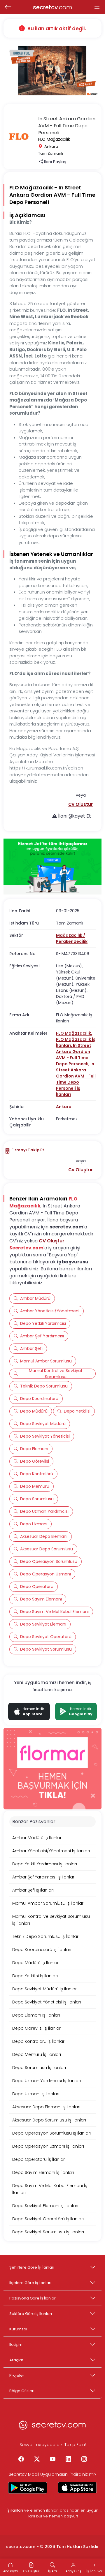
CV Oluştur (52, 1241)
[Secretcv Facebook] (21, 2459)
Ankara (64, 1107)
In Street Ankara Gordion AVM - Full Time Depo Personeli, (74, 1055)
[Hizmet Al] (52, 867)
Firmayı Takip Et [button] (28, 1150)
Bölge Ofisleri (22, 2391)
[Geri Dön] (8, 7)
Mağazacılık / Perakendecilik (72, 938)
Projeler (17, 2375)
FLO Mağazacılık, (74, 1033)
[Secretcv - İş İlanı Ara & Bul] (28, 2488)
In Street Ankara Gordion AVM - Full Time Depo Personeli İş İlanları (76, 1079)
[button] (80, 804)
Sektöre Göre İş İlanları (31, 2314)
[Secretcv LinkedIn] (68, 2459)
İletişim (16, 2345)
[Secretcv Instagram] (84, 2459)
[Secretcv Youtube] (52, 2459)
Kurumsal (18, 2329)
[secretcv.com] (52, 2427)
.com (53, 7)
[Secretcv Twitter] (37, 2459)
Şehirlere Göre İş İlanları (32, 2267)
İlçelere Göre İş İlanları (30, 2283)
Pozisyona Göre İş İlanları (33, 2298)
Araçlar (16, 2360)
